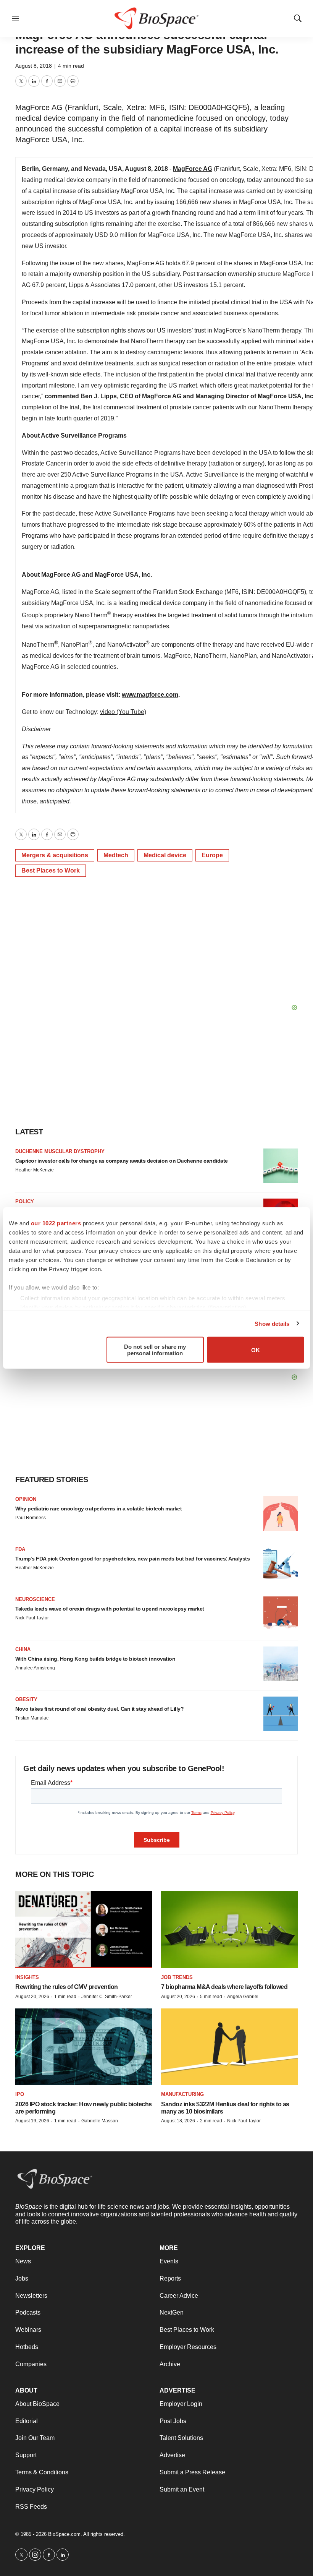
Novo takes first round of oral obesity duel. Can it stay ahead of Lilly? (99, 1709)
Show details (272, 1323)
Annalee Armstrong (35, 1668)
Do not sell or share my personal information (155, 1350)
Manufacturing (182, 2094)
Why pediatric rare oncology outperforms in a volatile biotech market (98, 1509)
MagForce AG (193, 169)
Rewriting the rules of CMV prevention (67, 1987)
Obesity (26, 1699)
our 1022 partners (56, 1223)
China (23, 1649)
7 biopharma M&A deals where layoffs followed (224, 1987)
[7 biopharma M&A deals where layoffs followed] (229, 1930)
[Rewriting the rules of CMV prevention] (84, 1930)
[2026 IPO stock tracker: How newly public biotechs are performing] (84, 2047)
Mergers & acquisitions (55, 855)
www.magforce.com (150, 695)
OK (256, 1350)
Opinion (26, 1499)
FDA (20, 1549)
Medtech (116, 855)
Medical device (165, 855)
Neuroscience (35, 1599)
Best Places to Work (51, 870)
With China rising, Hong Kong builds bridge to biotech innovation (95, 1659)
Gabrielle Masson (100, 2121)
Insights (27, 1977)
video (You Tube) (123, 712)
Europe (212, 855)
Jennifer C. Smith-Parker (107, 1997)
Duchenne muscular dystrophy (60, 1151)
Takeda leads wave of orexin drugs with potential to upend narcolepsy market (110, 1609)
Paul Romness (31, 1518)
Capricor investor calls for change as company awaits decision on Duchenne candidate (122, 1161)
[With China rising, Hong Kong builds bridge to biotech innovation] (281, 1664)
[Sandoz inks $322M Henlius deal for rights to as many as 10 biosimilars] (229, 2047)
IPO (20, 2094)
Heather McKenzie (35, 1170)
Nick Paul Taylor (32, 1618)
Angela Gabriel (243, 1997)
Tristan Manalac (32, 1718)
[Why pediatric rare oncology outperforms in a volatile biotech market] (281, 1513)
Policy (25, 1201)
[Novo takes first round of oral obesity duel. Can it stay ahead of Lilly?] (281, 1714)
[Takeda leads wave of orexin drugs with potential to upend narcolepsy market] (281, 1614)
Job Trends (177, 1977)
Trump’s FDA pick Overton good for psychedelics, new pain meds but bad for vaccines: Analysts (132, 1559)
